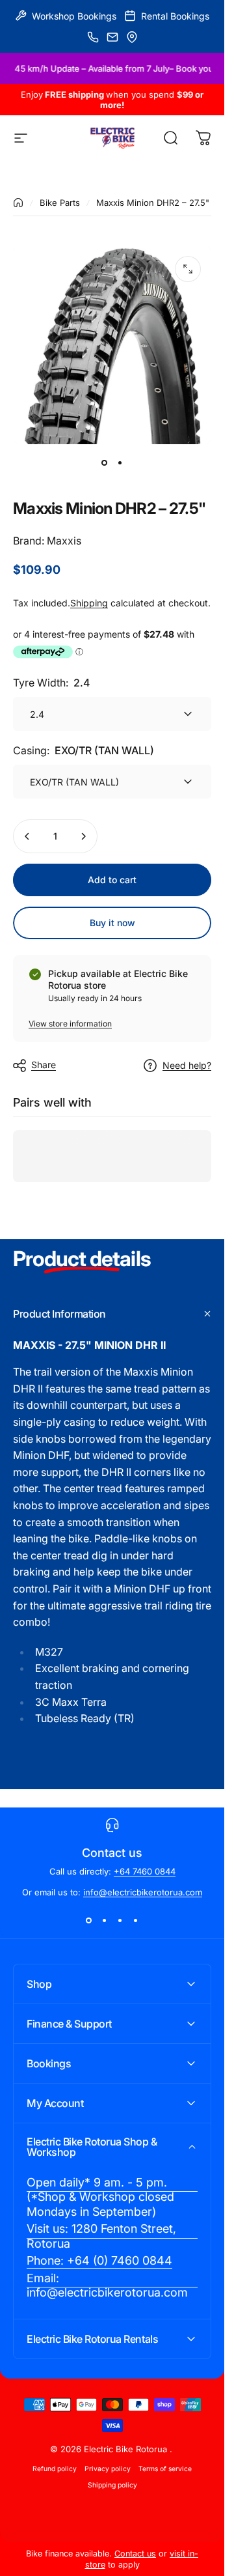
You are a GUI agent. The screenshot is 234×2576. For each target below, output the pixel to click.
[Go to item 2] (120, 462)
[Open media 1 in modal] (188, 269)
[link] (112, 2198)
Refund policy (55, 2469)
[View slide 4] (136, 1921)
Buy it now (112, 923)
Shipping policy (112, 2485)
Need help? (187, 1065)
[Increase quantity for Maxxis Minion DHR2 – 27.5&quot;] (83, 836)
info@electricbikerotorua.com (143, 1892)
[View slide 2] (105, 1921)
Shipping (89, 603)
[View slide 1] (89, 1921)
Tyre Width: (51, 683)
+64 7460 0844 (145, 1871)
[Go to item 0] (105, 462)
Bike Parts (60, 203)
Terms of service (165, 2469)
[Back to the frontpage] (18, 203)
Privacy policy (108, 2469)
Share (44, 1065)
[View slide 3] (120, 1921)
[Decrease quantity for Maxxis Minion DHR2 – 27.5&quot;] (27, 836)
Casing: (84, 750)
